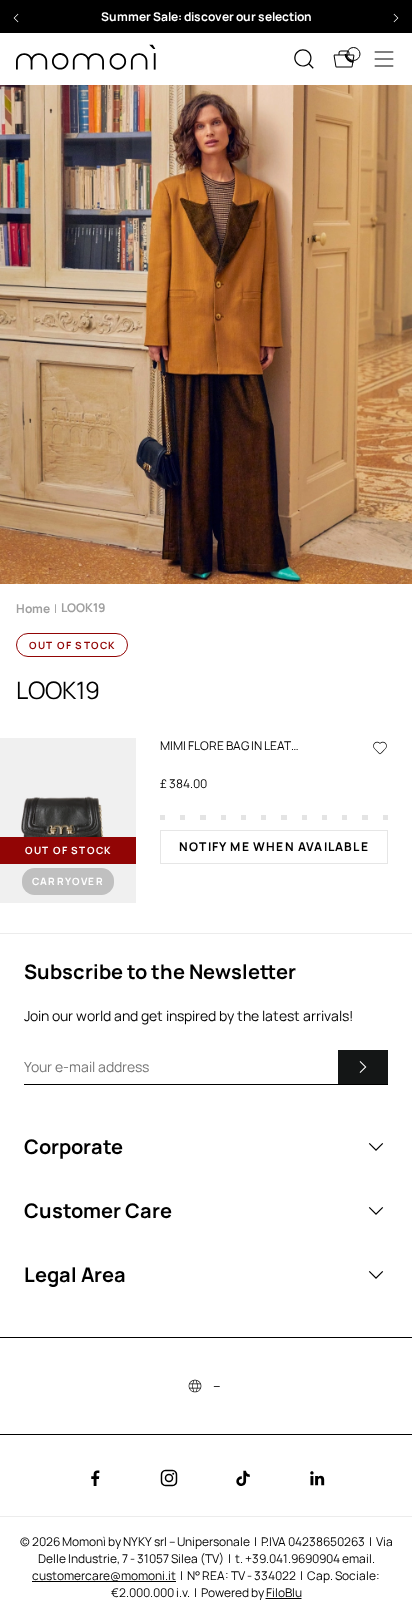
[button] (16, 18)
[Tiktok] (243, 1478)
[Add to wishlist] (380, 747)
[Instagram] (169, 1478)
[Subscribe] (363, 1067)
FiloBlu (284, 1592)
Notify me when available (274, 846)
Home (33, 608)
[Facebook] (95, 1478)
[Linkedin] (317, 1478)
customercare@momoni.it (104, 1575)
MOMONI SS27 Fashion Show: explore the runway (236, 16)
